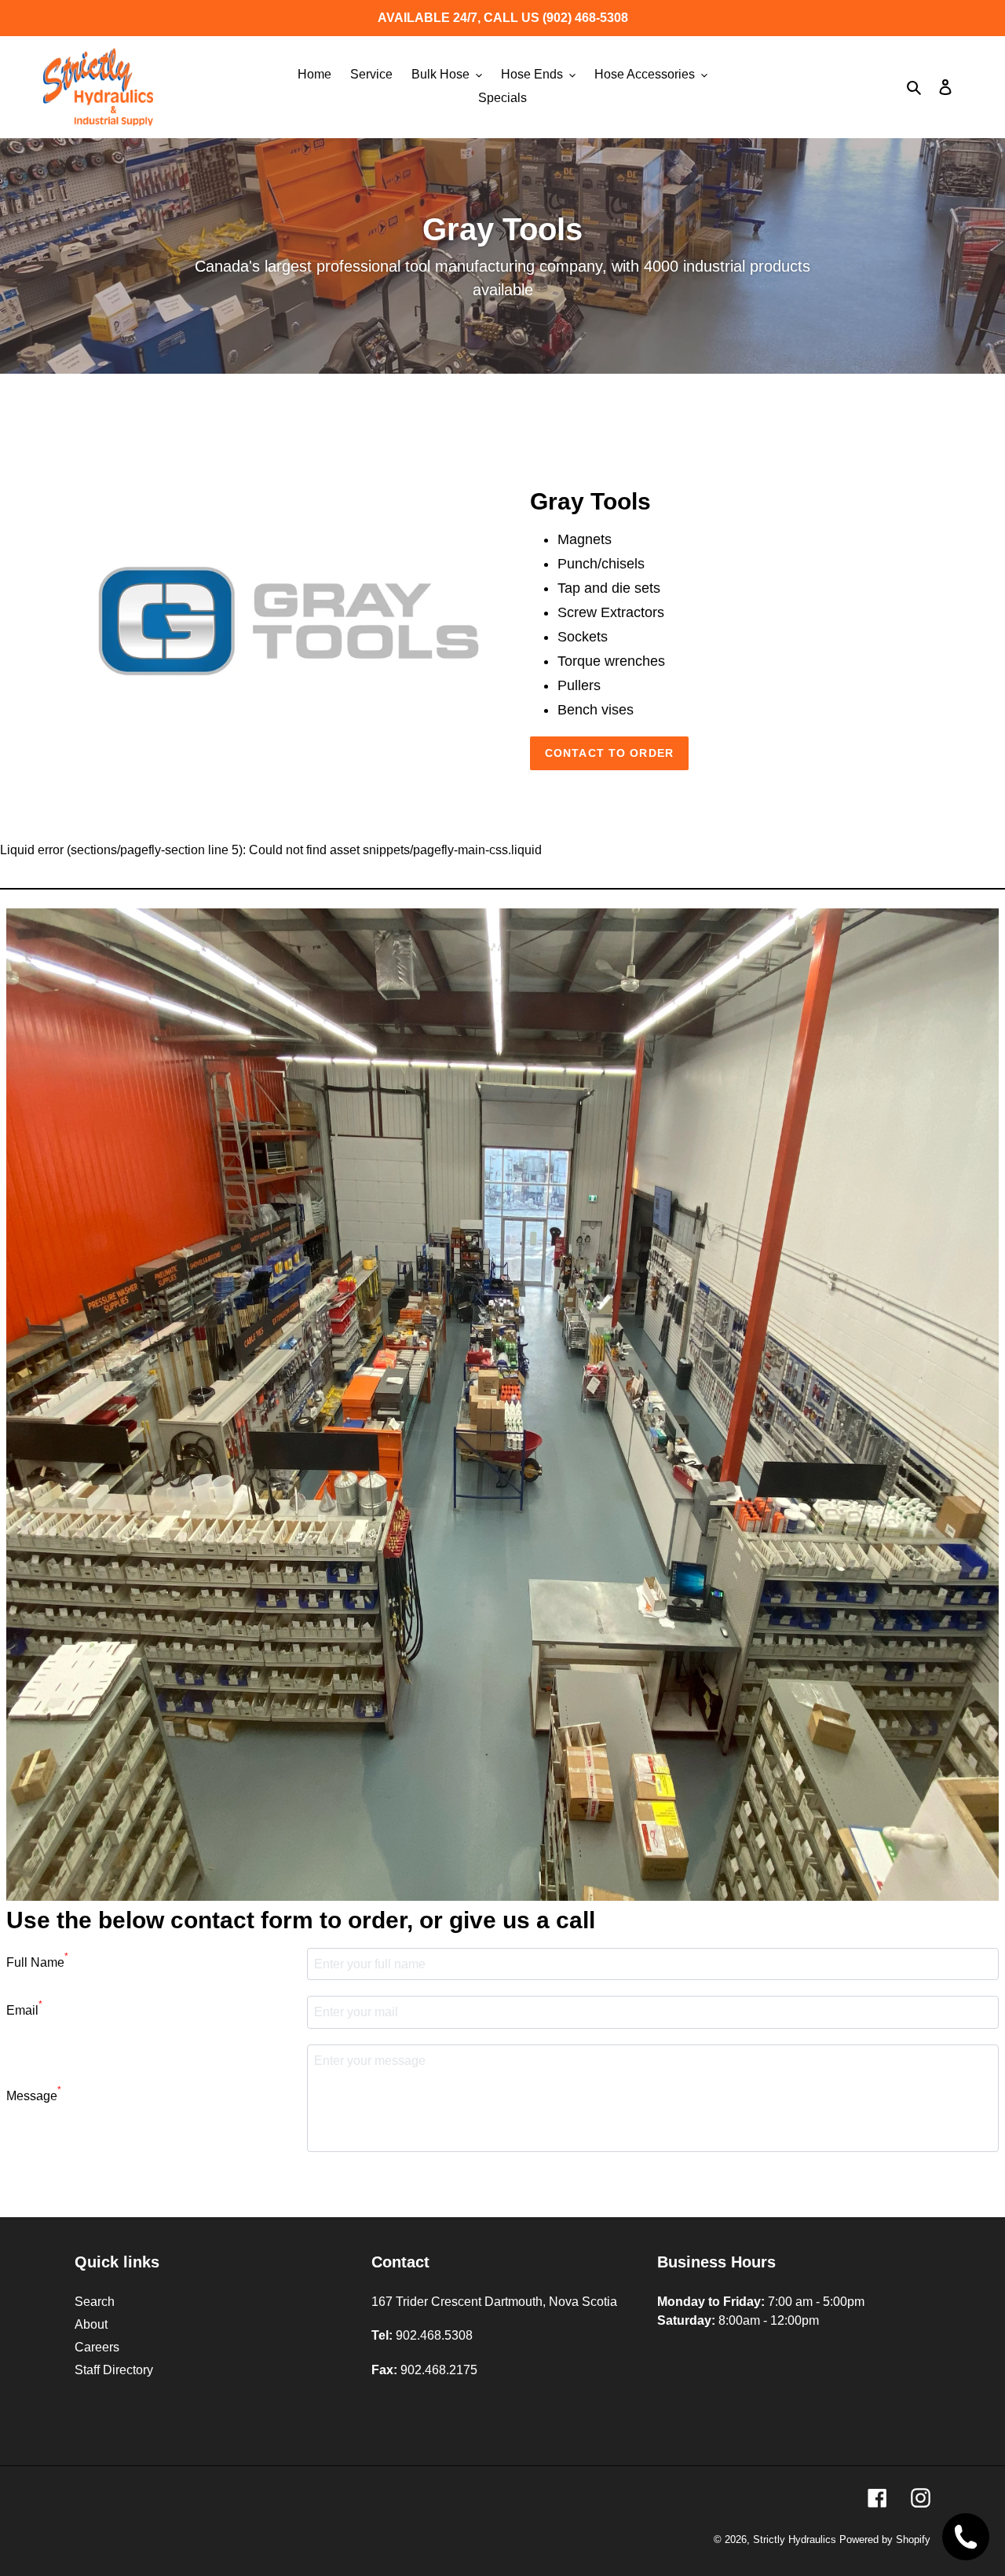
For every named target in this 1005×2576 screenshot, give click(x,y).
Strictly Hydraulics (796, 2539)
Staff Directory (114, 2370)
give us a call (522, 1920)
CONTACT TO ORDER (609, 753)
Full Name (37, 1960)
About (91, 2324)
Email (24, 2008)
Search (95, 2302)
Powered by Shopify (885, 2539)
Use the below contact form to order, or (301, 1920)
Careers (97, 2347)
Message (34, 2094)
